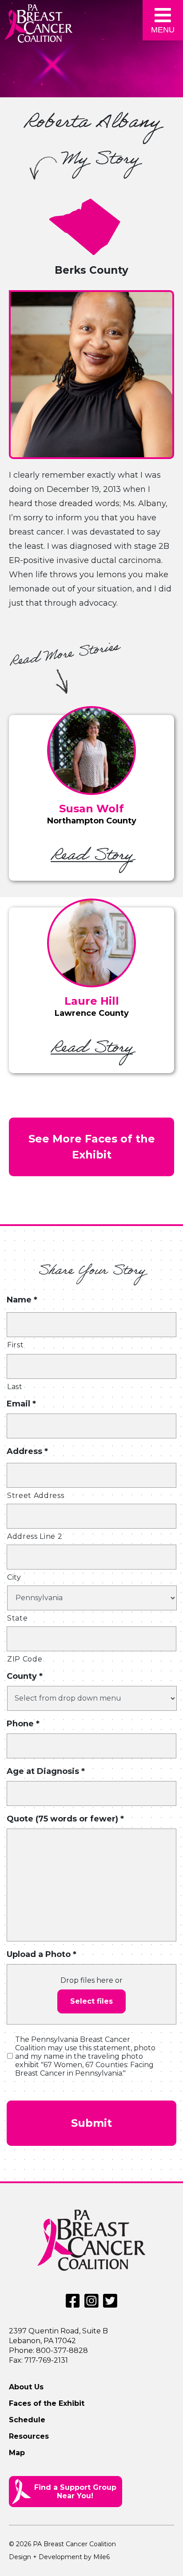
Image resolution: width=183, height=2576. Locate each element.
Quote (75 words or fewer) (65, 1819)
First (15, 1345)
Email (21, 1404)
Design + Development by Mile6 (59, 2557)
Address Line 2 (35, 1536)
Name (22, 1300)
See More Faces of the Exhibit (92, 1147)
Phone (23, 1724)
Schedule (27, 2420)
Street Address (36, 1496)
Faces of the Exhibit (47, 2403)
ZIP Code (25, 1659)
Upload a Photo (42, 1954)
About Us (26, 2387)
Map (17, 2453)
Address (27, 1451)
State (17, 1618)
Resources (29, 2436)
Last (15, 1387)
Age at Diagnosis (46, 1771)
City (14, 1577)
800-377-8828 (62, 2350)
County (25, 1676)
